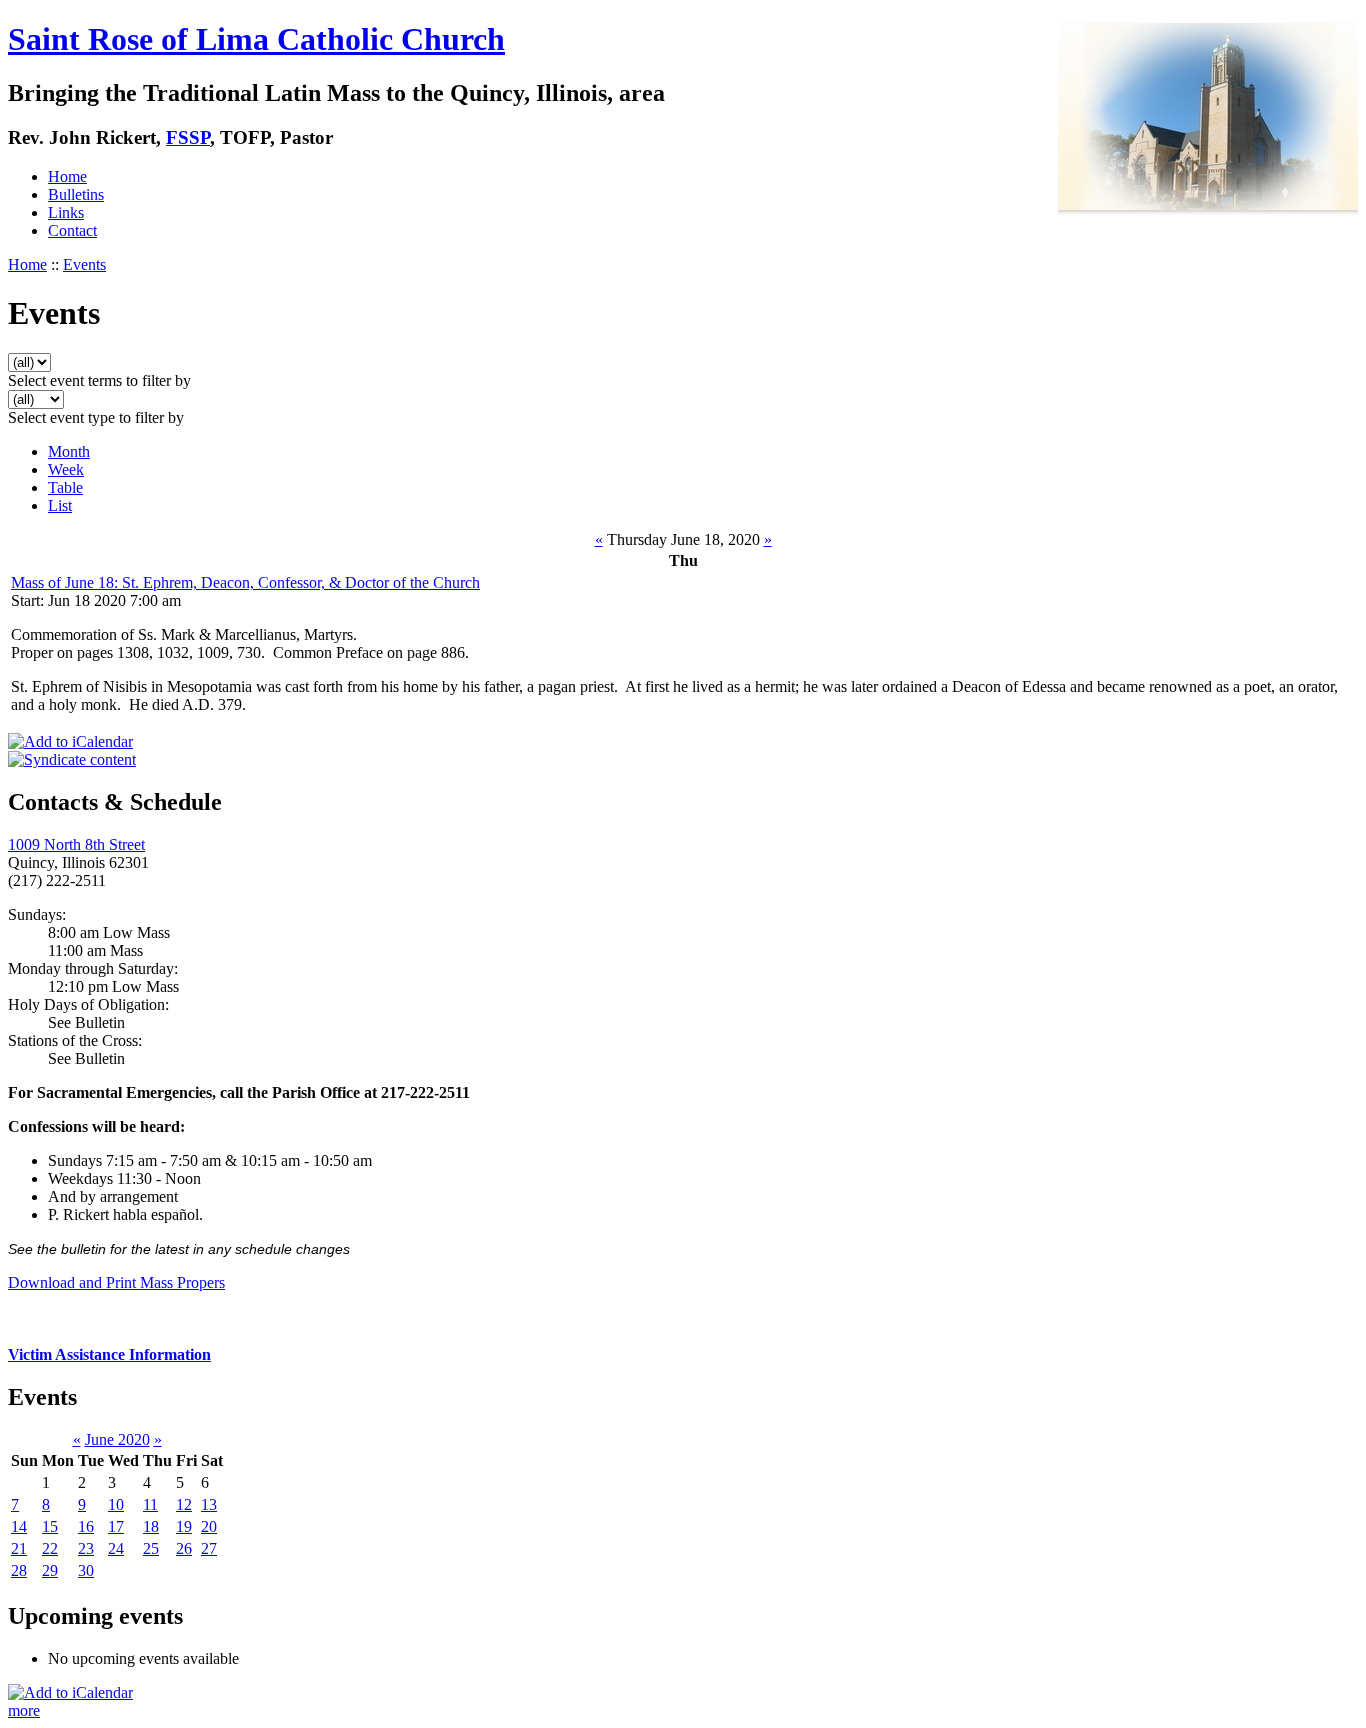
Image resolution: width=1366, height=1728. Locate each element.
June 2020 (117, 1439)
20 (209, 1526)
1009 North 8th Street (76, 844)
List (60, 505)
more (24, 1710)
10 (116, 1504)
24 (116, 1548)
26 (184, 1548)
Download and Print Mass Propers (116, 1282)
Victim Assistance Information (109, 1354)
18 (151, 1526)
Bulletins (76, 194)
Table (65, 487)
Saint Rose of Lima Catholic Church (256, 39)
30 (86, 1570)
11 (150, 1504)
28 (19, 1570)
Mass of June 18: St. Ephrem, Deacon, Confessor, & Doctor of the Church (245, 582)
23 (86, 1548)
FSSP (188, 137)
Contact (72, 230)
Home (67, 176)
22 (50, 1548)
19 (184, 1526)
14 (19, 1526)
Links (66, 212)
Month (69, 451)
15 (50, 1526)
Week (66, 469)
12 (184, 1504)
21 (19, 1548)
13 (209, 1504)
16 (86, 1526)
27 (209, 1548)
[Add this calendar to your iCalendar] (70, 741)
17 (116, 1526)
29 (50, 1570)
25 (151, 1548)
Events (84, 264)
